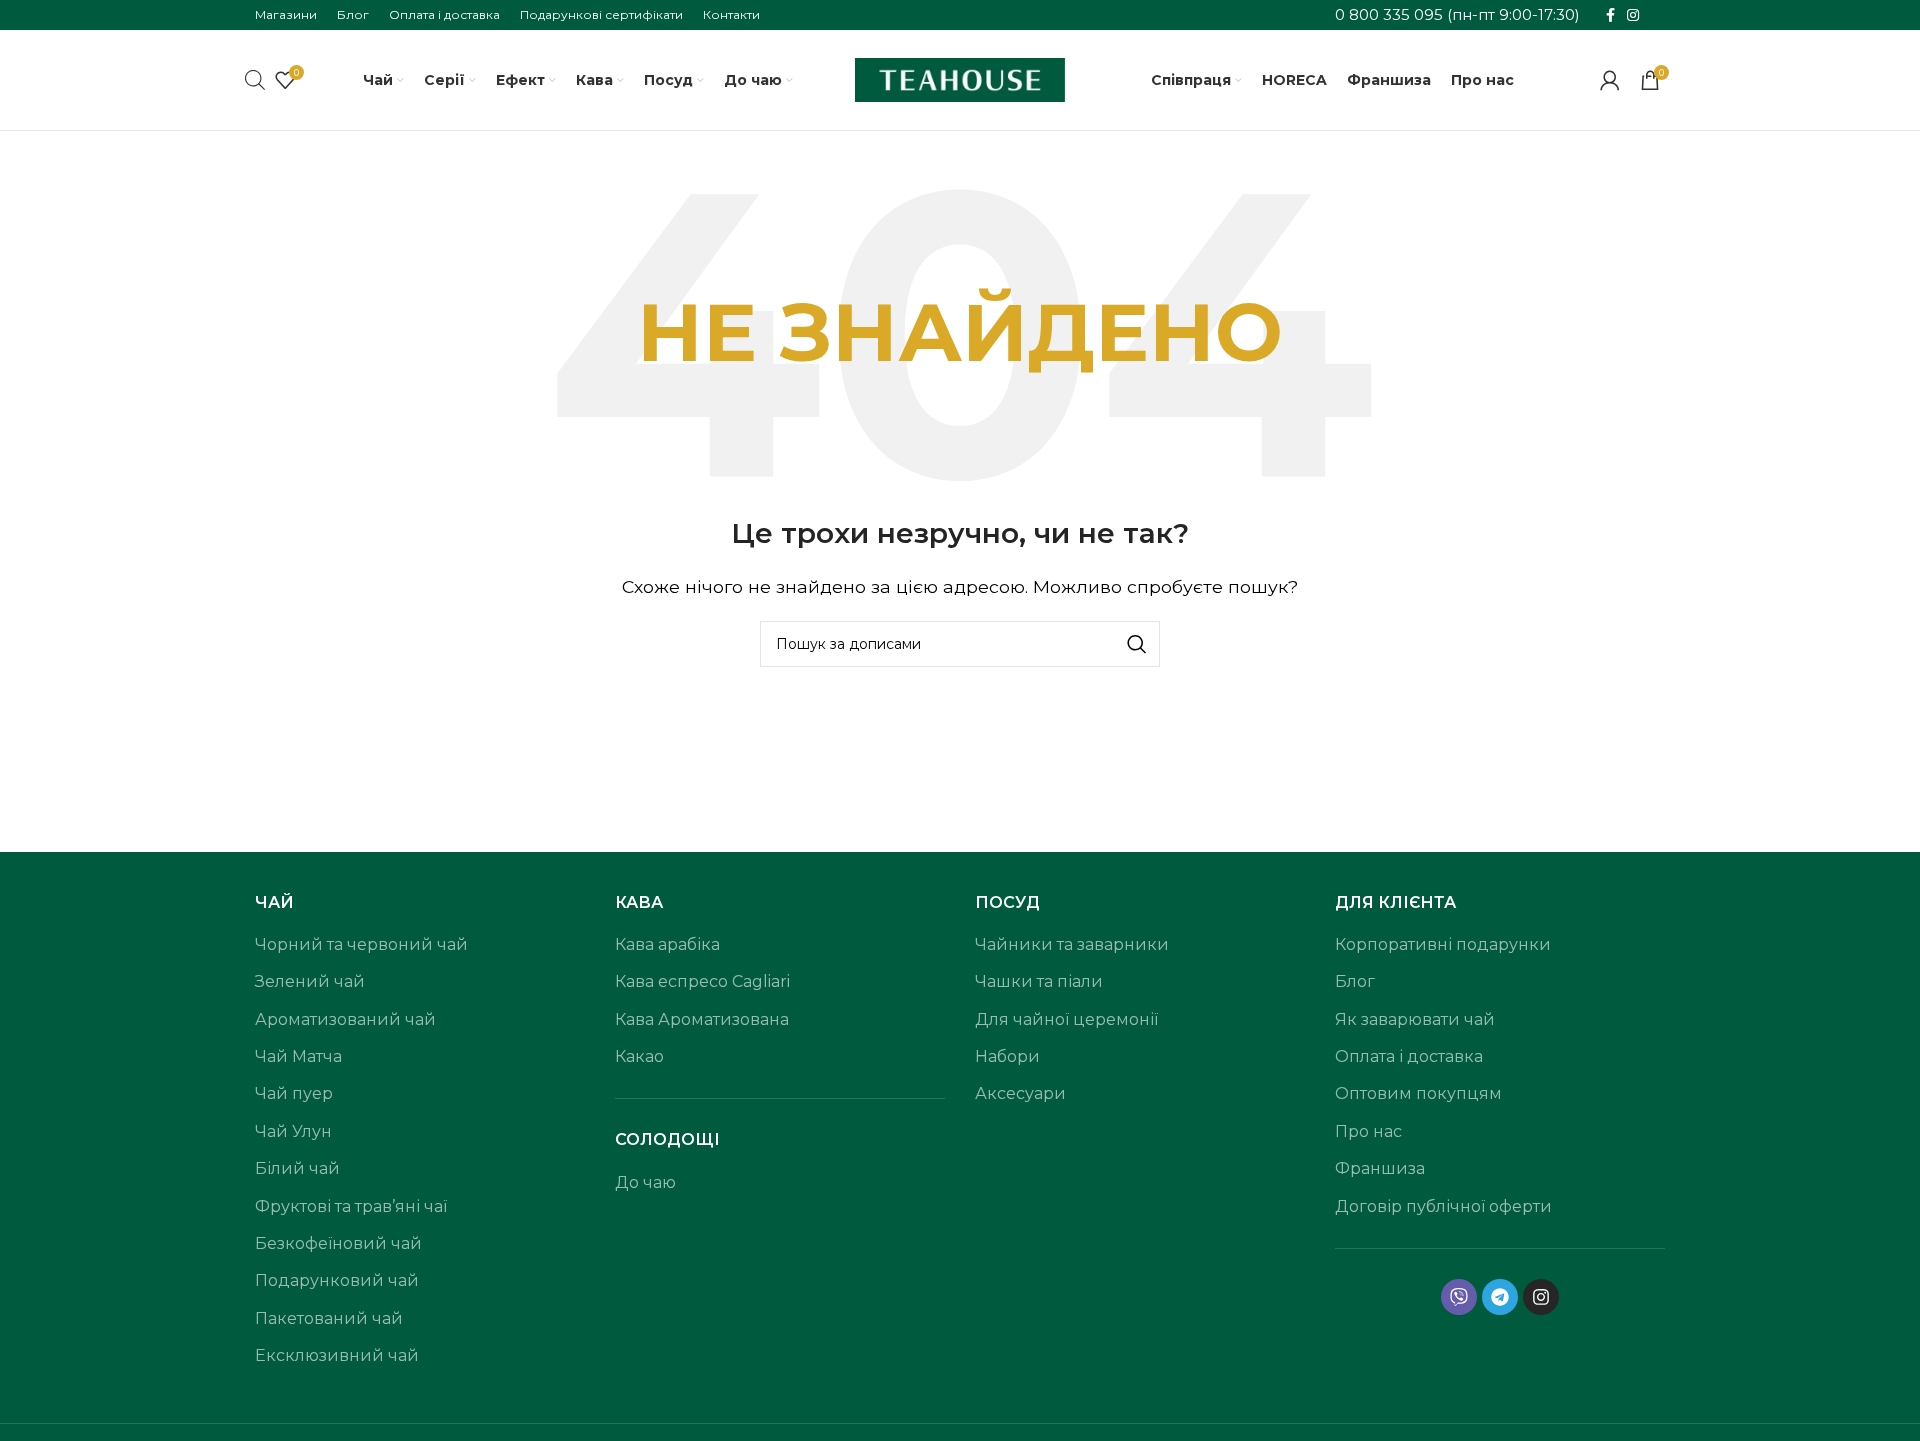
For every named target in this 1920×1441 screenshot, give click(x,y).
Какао (639, 1056)
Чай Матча (298, 1056)
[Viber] (1459, 1297)
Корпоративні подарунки (1443, 944)
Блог (1355, 981)
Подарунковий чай (337, 1280)
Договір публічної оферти (1443, 1206)
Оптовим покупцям (1418, 1093)
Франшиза (1380, 1168)
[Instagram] (1541, 1297)
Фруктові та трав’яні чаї (351, 1206)
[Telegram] (1500, 1297)
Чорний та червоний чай (361, 944)
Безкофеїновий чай (338, 1243)
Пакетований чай (329, 1318)
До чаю (645, 1182)
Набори (1007, 1056)
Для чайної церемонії (1066, 1019)
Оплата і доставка (1409, 1056)
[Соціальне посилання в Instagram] (1633, 15)
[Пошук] (1137, 644)
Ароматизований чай (345, 1019)
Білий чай (297, 1168)
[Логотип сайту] (960, 78)
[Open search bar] (255, 80)
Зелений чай (310, 981)
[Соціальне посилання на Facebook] (1610, 15)
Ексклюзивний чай (337, 1355)
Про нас (1368, 1131)
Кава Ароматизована (702, 1019)
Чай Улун (293, 1131)
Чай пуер (294, 1093)
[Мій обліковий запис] (1610, 80)
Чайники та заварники (1072, 944)
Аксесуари (1020, 1093)
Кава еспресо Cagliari (702, 981)
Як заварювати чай (1415, 1019)
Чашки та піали (1039, 981)
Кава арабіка (667, 944)
